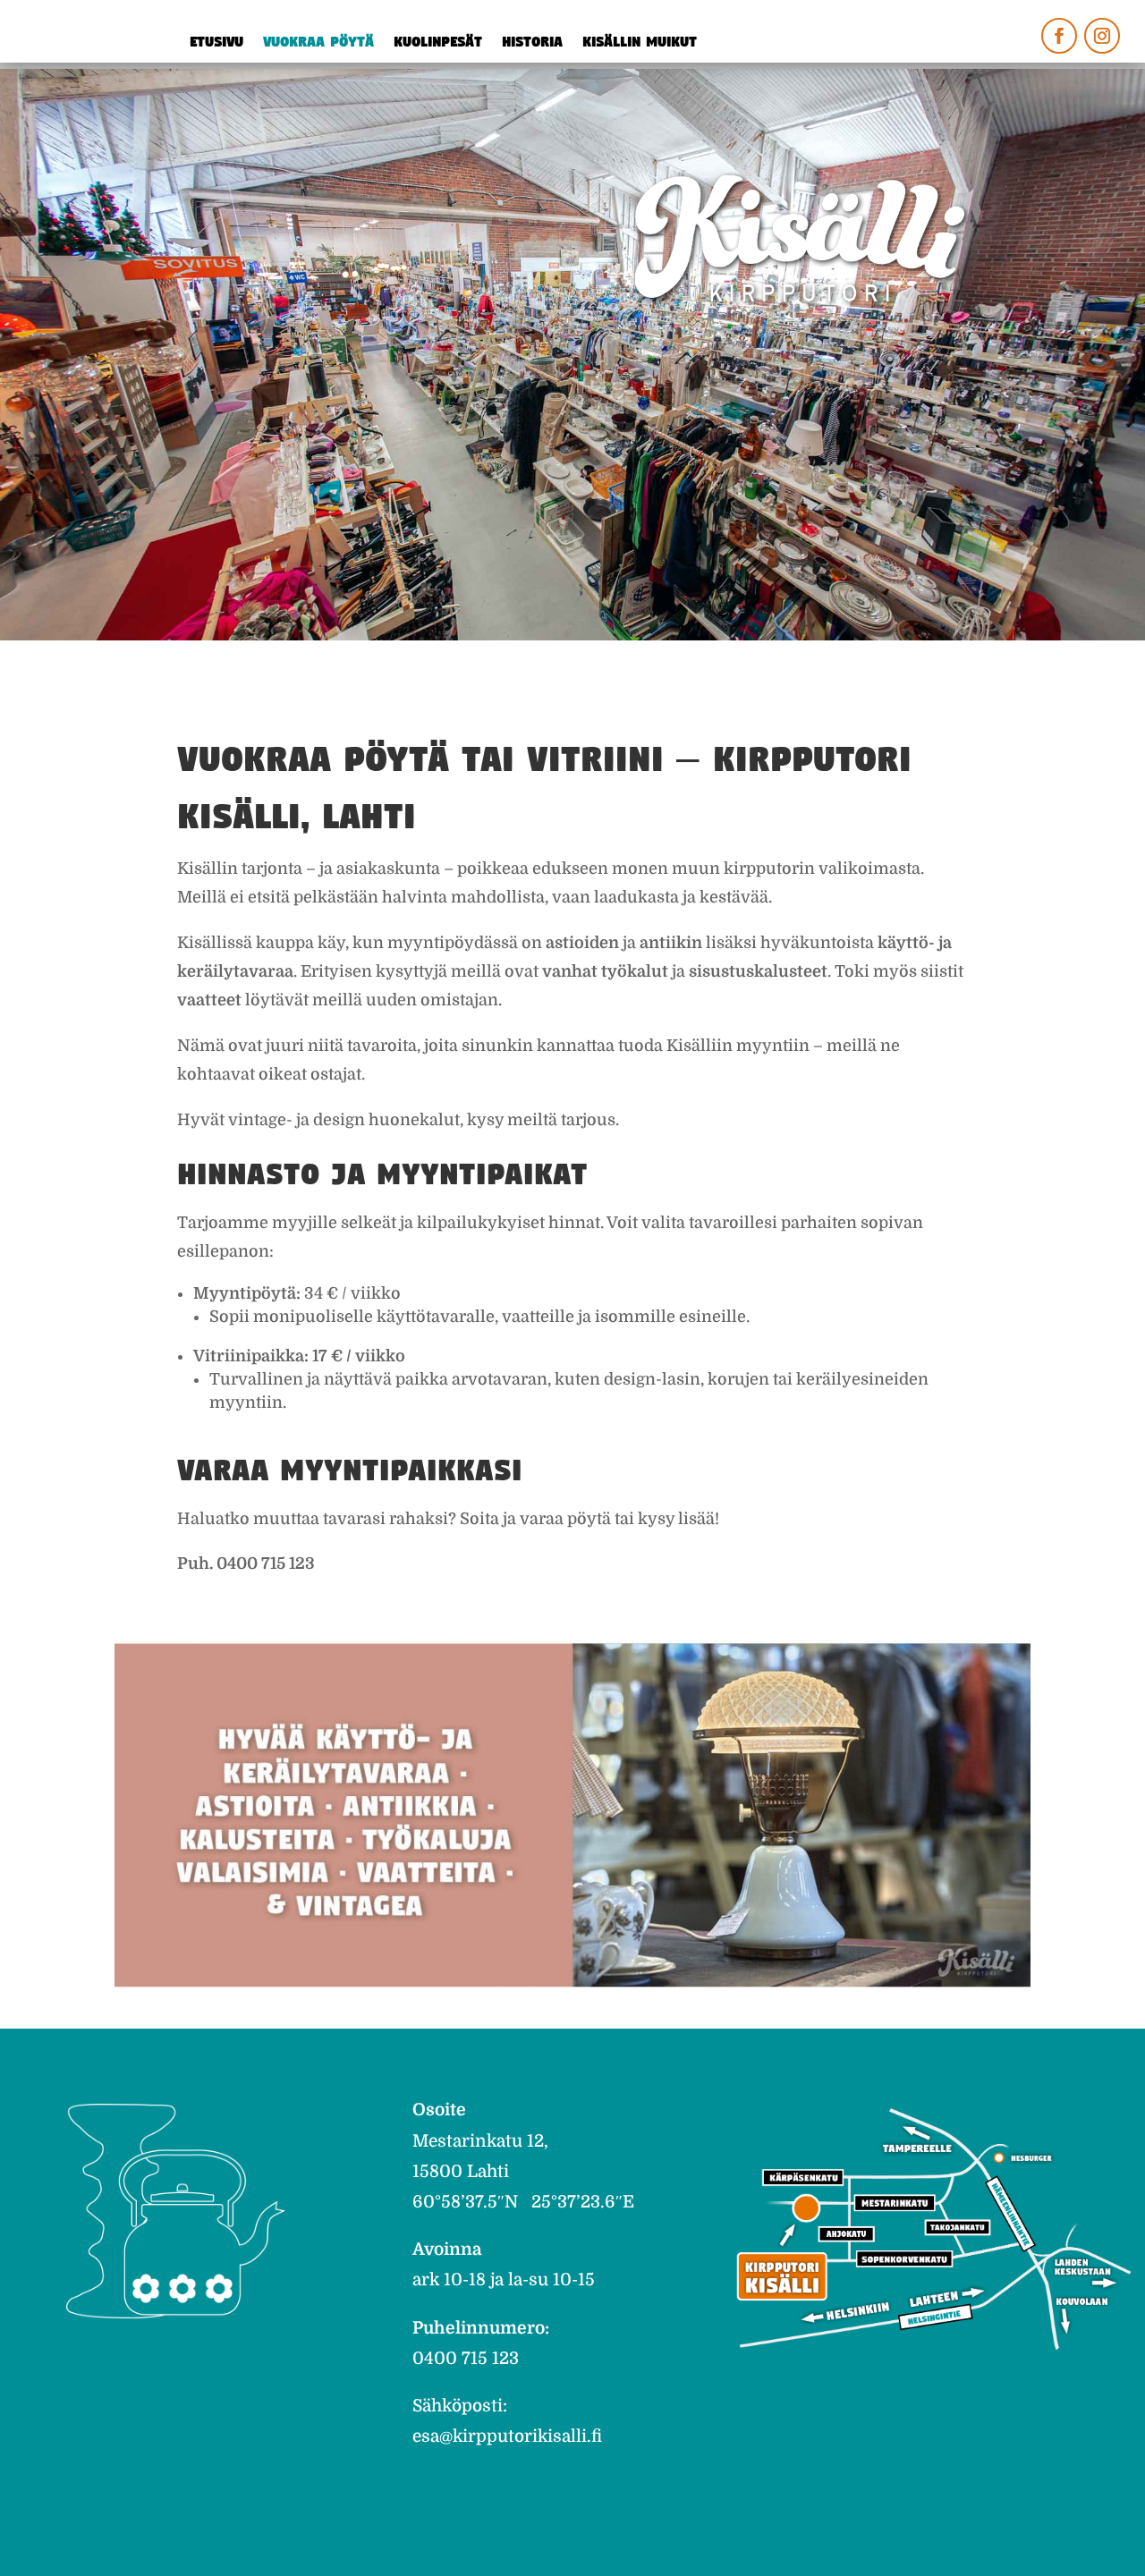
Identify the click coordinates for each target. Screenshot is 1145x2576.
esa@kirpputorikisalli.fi (507, 2436)
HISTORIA (532, 43)
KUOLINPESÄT (438, 43)
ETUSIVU (216, 43)
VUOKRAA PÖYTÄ (318, 43)
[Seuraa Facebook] (1059, 36)
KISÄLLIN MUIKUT (640, 43)
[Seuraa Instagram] (1102, 36)
